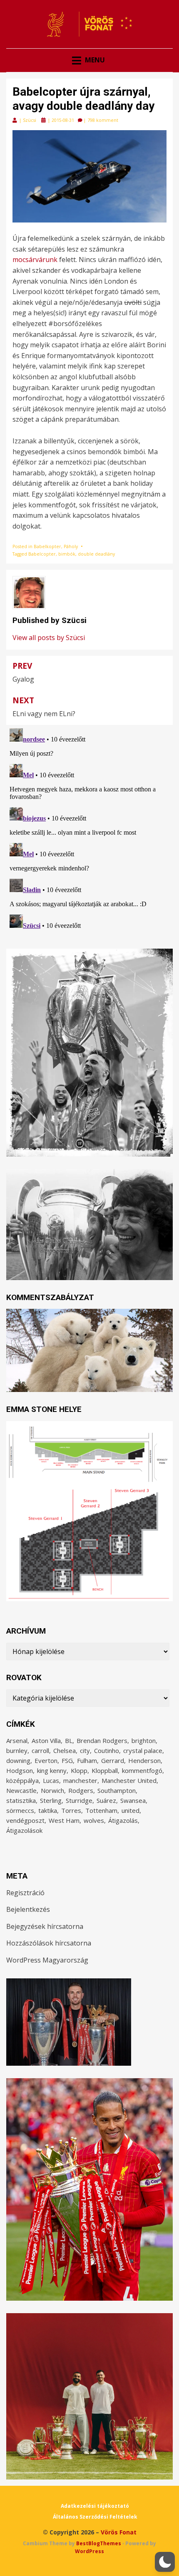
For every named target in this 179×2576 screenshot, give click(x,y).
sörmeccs (20, 1810)
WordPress (89, 2551)
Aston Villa (46, 1740)
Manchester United (129, 1780)
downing (18, 1760)
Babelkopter (47, 546)
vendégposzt (25, 1820)
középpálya (22, 1780)
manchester (80, 1780)
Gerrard (113, 1760)
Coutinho (107, 1750)
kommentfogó (142, 1770)
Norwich (52, 1790)
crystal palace (143, 1750)
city (85, 1750)
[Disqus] (89, 829)
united (131, 1810)
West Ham (64, 1820)
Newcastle (21, 1790)
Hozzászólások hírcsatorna (49, 1943)
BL (69, 1740)
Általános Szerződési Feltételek (95, 2517)
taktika (48, 1810)
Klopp (79, 1770)
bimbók (67, 554)
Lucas (51, 1780)
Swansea (133, 1800)
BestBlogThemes (99, 2543)
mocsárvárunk (35, 260)
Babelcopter (42, 554)
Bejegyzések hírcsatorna (45, 1926)
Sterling (51, 1800)
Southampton (117, 1790)
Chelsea (65, 1750)
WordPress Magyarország (47, 1960)
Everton (46, 1760)
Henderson (144, 1760)
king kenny (52, 1770)
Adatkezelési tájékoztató (95, 2506)
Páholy (71, 546)
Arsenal (17, 1740)
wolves (94, 1820)
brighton (144, 1740)
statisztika (21, 1800)
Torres (71, 1810)
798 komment (103, 120)
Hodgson (20, 1770)
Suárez (106, 1800)
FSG (67, 1760)
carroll (40, 1750)
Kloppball (105, 1770)
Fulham (87, 1760)
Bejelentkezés (28, 1909)
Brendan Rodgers (102, 1740)
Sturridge (79, 1800)
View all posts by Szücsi (49, 638)
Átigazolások (24, 1830)
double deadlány (96, 554)
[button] (165, 2562)
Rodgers (81, 1790)
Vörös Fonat (119, 2532)
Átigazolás (123, 1820)
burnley (17, 1750)
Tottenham (101, 1810)
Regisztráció (25, 1893)
